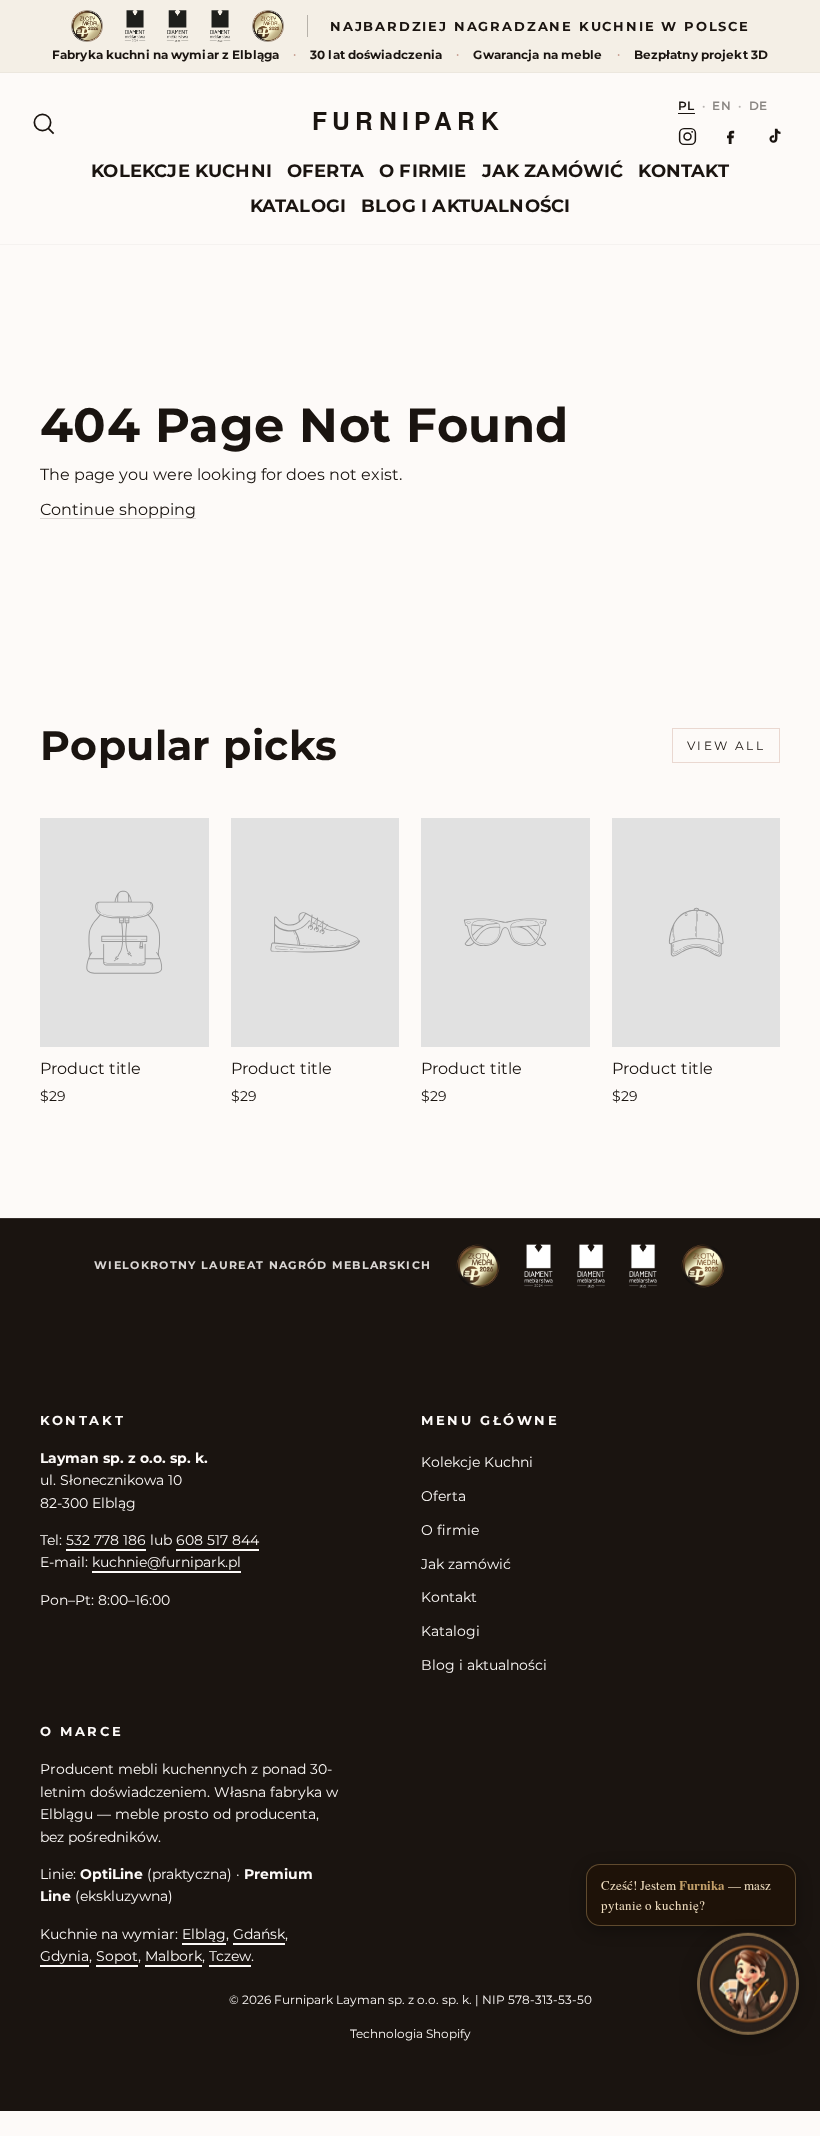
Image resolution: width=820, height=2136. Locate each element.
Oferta (325, 171)
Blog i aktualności (465, 206)
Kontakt (683, 171)
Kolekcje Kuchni (181, 171)
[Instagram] (687, 136)
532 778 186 (106, 1540)
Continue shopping (118, 509)
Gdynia (64, 1956)
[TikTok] (773, 136)
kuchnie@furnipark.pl (166, 1562)
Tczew (230, 1956)
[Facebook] (730, 136)
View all (726, 745)
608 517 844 (217, 1540)
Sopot (117, 1956)
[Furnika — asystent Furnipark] (748, 1985)
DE (758, 105)
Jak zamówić (553, 171)
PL (686, 105)
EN (721, 105)
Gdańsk (259, 1934)
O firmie (422, 171)
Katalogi (298, 206)
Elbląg (204, 1934)
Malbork (173, 1956)
